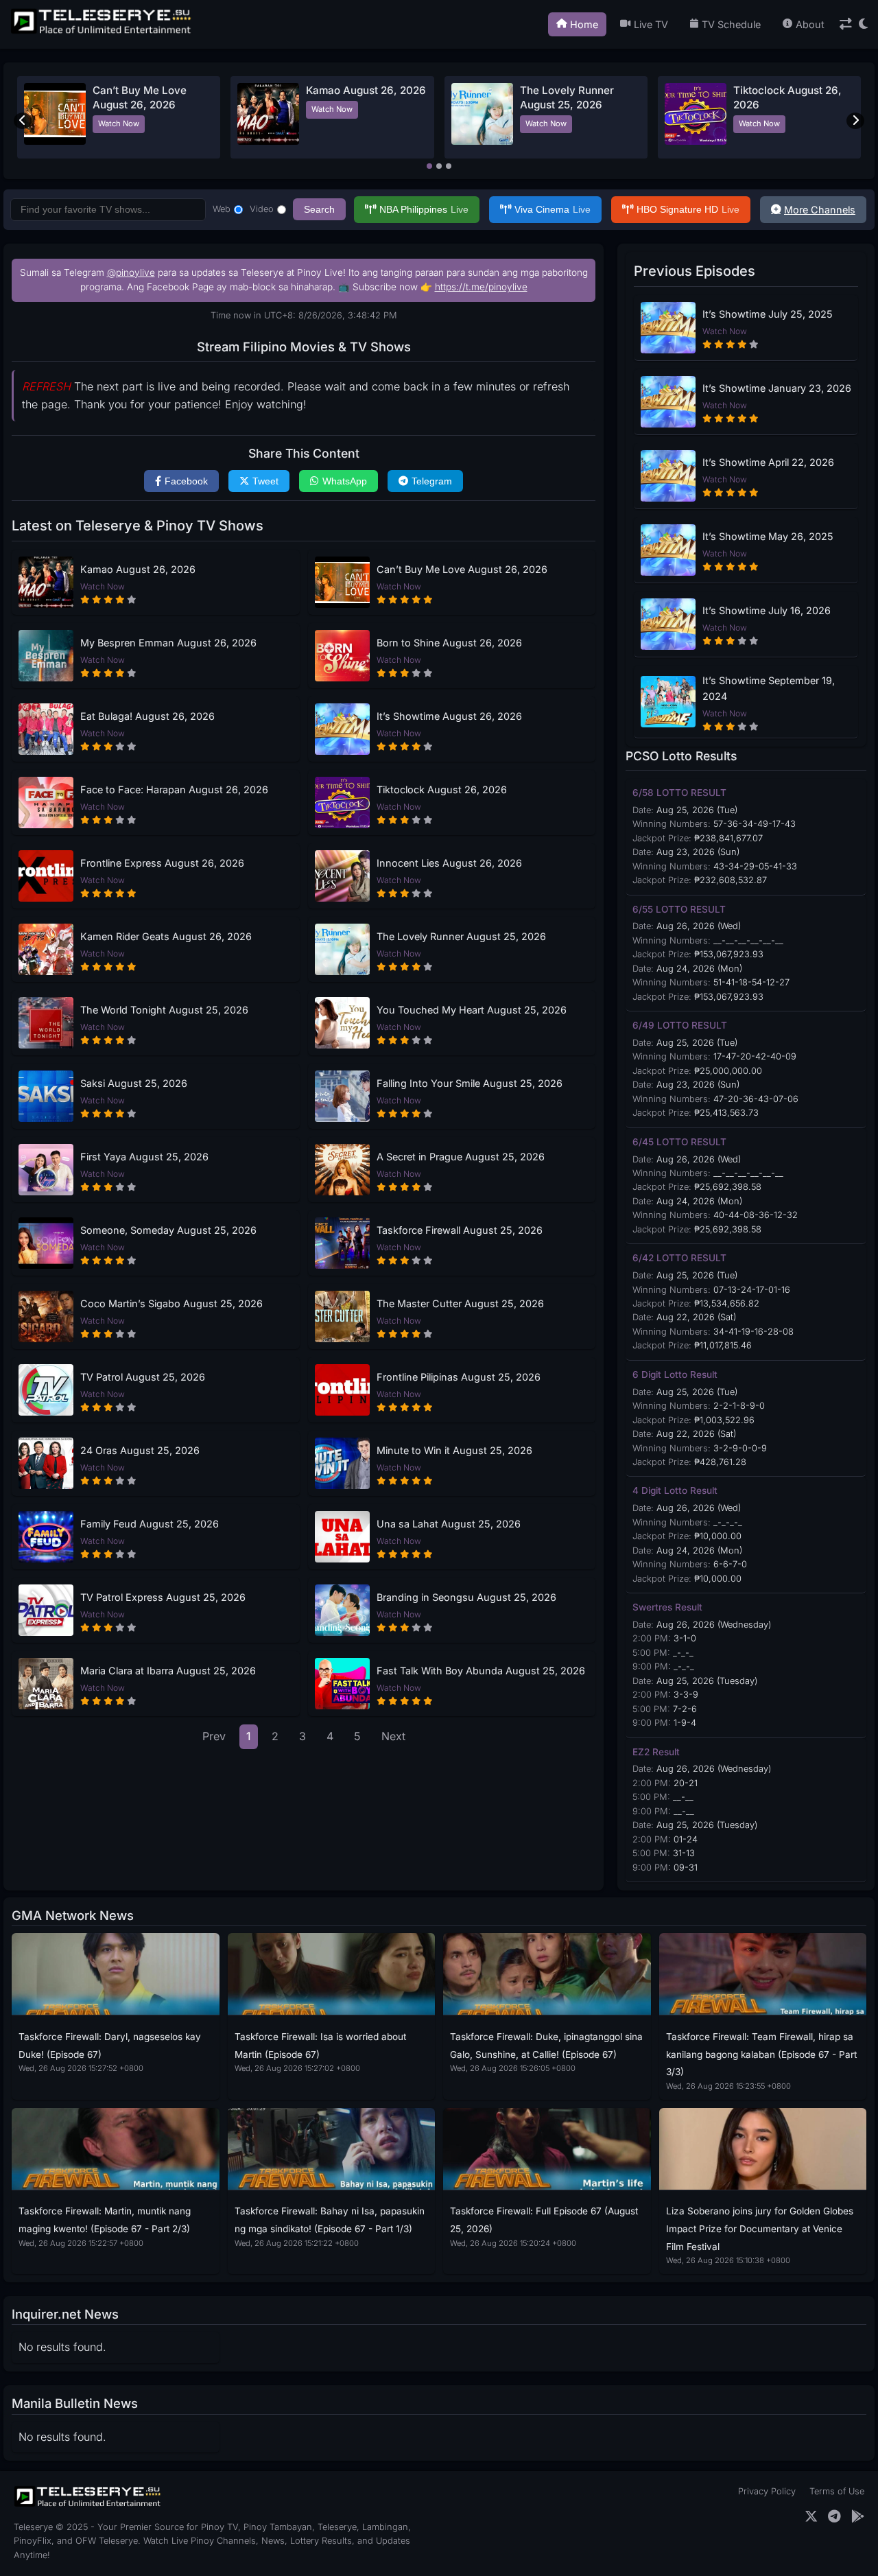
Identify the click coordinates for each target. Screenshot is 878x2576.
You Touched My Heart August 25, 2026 (472, 1010)
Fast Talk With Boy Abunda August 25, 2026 (481, 1671)
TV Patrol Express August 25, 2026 (163, 1597)
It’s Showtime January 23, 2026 (777, 388)
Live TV (651, 24)
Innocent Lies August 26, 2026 (449, 863)
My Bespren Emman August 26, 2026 (168, 643)
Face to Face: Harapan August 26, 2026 (174, 789)
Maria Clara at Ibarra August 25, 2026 (168, 1671)
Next (393, 1736)
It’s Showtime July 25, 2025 (768, 314)
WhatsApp (345, 481)
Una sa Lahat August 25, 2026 (449, 1524)
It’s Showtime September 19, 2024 (769, 688)
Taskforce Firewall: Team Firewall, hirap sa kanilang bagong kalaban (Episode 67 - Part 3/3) (761, 2054)
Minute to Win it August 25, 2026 (454, 1450)
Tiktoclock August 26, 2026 (442, 789)
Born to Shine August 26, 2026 (449, 643)
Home (584, 24)
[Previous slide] (23, 121)
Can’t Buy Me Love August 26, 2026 (462, 569)
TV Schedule (731, 24)
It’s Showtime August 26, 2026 (449, 716)
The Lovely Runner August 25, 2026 (461, 936)
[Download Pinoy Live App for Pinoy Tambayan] (858, 2517)
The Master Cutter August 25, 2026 (460, 1303)
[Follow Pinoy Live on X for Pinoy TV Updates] (811, 2517)
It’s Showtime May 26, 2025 (768, 536)
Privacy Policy (767, 2491)
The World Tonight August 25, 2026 (164, 1010)
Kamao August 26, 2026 (366, 90)
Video (262, 209)
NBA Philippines (424, 209)
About (810, 24)
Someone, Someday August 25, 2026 (168, 1230)
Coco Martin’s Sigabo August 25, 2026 (171, 1303)
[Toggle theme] (863, 24)
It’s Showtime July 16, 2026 (767, 610)
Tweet (265, 481)
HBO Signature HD (688, 209)
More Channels (820, 210)
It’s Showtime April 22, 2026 (768, 462)
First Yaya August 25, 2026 (144, 1157)
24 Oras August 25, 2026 (140, 1450)
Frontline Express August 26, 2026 (162, 863)
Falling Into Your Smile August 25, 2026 (470, 1083)
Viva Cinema (553, 209)
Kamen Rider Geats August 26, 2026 (166, 936)
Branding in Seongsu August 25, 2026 (466, 1597)
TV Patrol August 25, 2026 (143, 1377)
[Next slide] (855, 121)
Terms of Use (837, 2491)
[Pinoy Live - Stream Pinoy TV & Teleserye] (102, 32)
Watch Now (119, 124)
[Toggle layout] (846, 24)
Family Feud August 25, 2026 (150, 1524)
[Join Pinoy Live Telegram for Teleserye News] (834, 2517)
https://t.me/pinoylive (481, 287)
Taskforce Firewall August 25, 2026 (460, 1230)
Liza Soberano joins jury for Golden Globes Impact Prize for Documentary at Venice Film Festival (760, 2228)
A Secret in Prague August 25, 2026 (461, 1157)
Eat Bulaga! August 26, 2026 (147, 716)
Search (319, 209)
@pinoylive (131, 272)
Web (222, 209)
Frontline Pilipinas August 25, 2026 (459, 1377)
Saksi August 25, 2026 (134, 1083)
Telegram (432, 481)
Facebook (186, 481)
